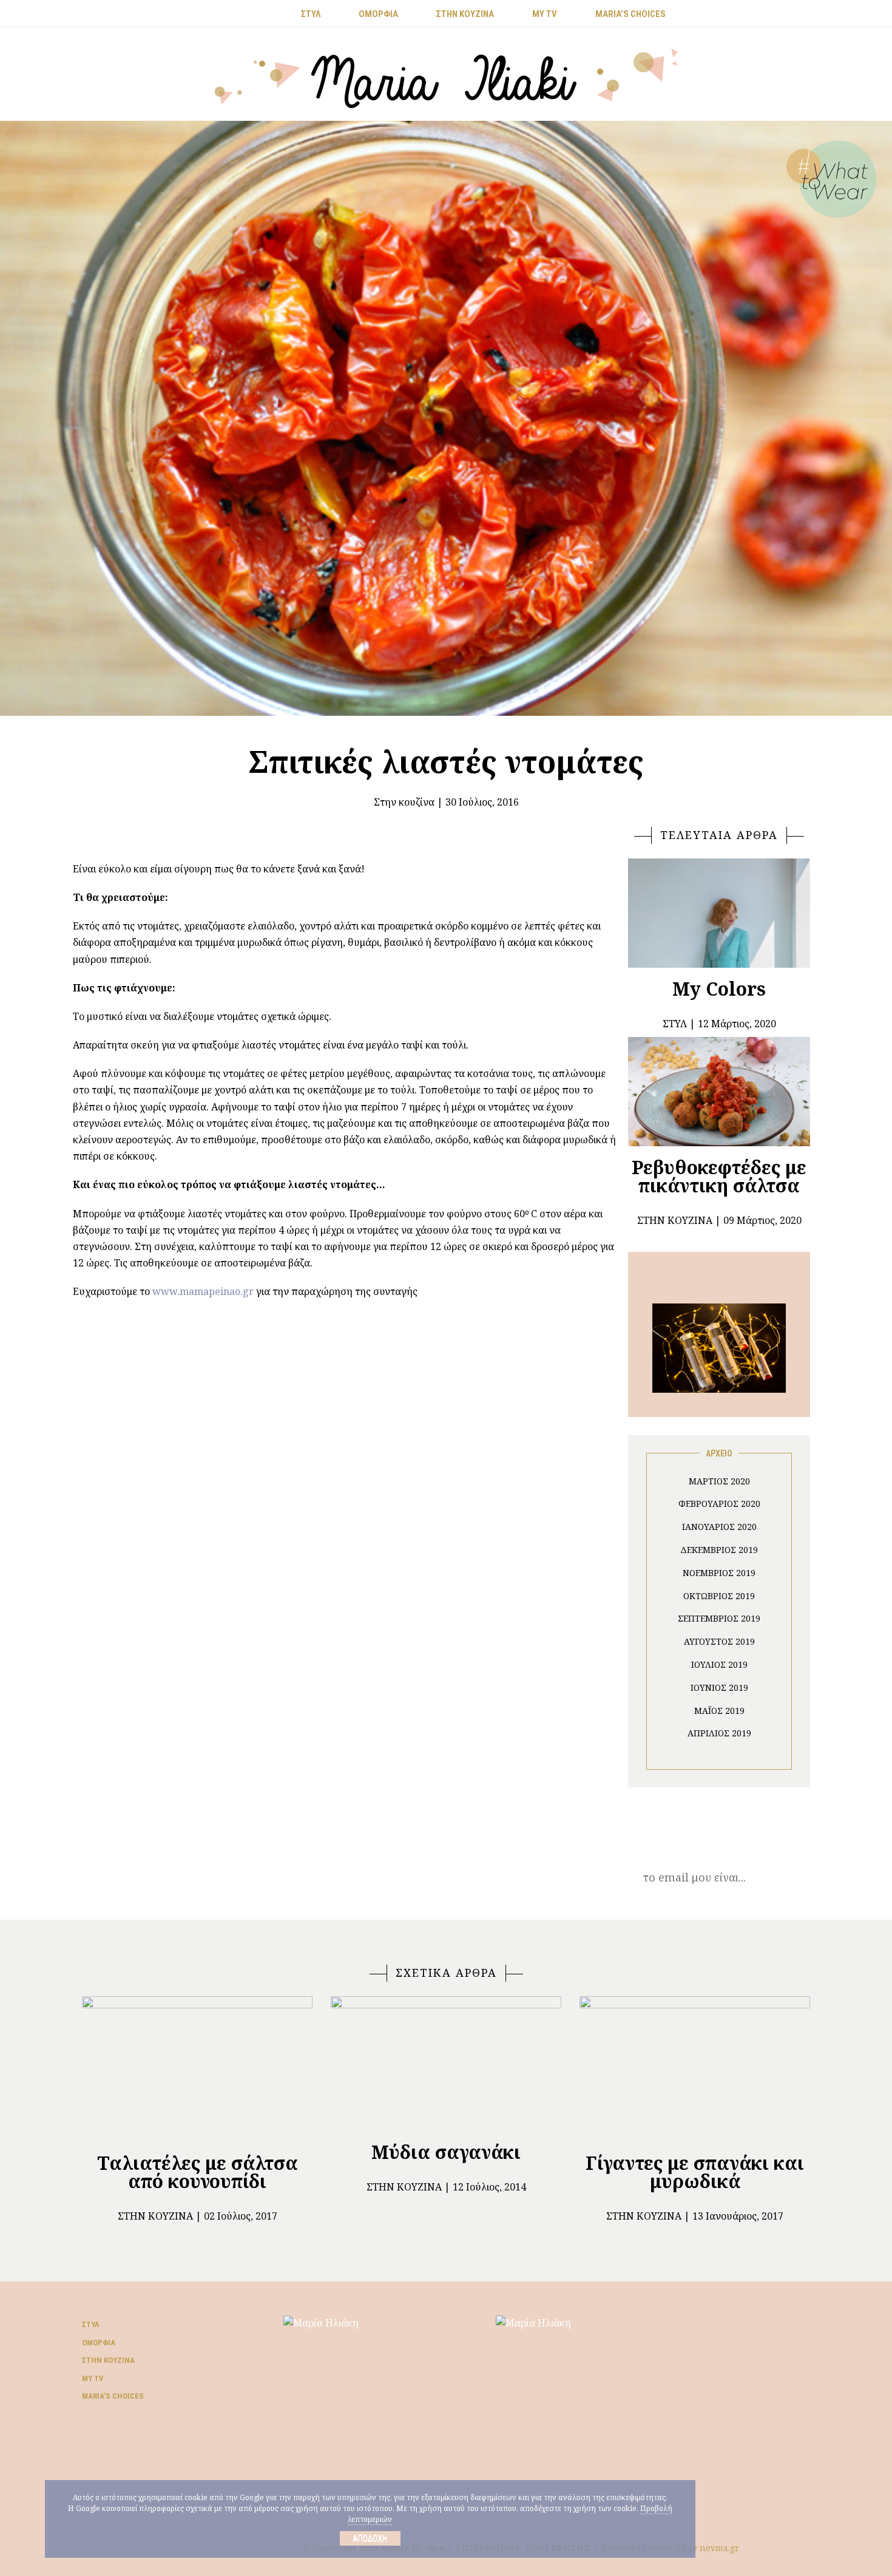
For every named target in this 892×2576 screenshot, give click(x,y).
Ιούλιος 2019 (719, 1664)
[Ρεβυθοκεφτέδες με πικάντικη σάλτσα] (719, 1092)
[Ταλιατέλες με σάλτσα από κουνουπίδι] (197, 2069)
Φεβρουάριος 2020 (719, 1504)
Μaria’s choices (630, 14)
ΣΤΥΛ (311, 14)
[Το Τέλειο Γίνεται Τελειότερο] (719, 1347)
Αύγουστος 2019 (719, 1641)
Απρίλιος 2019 (719, 1733)
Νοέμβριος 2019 (719, 1573)
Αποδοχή (370, 2538)
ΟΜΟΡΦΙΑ (378, 14)
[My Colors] (719, 913)
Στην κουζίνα (404, 802)
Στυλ (90, 2324)
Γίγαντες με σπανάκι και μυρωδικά (695, 2172)
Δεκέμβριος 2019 (719, 1550)
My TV (93, 2378)
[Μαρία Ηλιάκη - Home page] (446, 77)
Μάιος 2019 (719, 1711)
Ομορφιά (99, 2343)
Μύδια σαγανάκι (446, 2152)
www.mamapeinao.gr (203, 1291)
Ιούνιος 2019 (719, 1687)
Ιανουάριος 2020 (719, 1527)
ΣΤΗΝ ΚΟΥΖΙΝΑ (465, 14)
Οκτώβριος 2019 (719, 1596)
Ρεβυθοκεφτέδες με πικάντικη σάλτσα (719, 1176)
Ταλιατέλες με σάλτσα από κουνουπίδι (198, 2172)
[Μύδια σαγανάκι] (446, 2064)
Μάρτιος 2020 (719, 1481)
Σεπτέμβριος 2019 (719, 1618)
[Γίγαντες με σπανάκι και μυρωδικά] (695, 2069)
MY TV (545, 14)
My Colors (719, 989)
